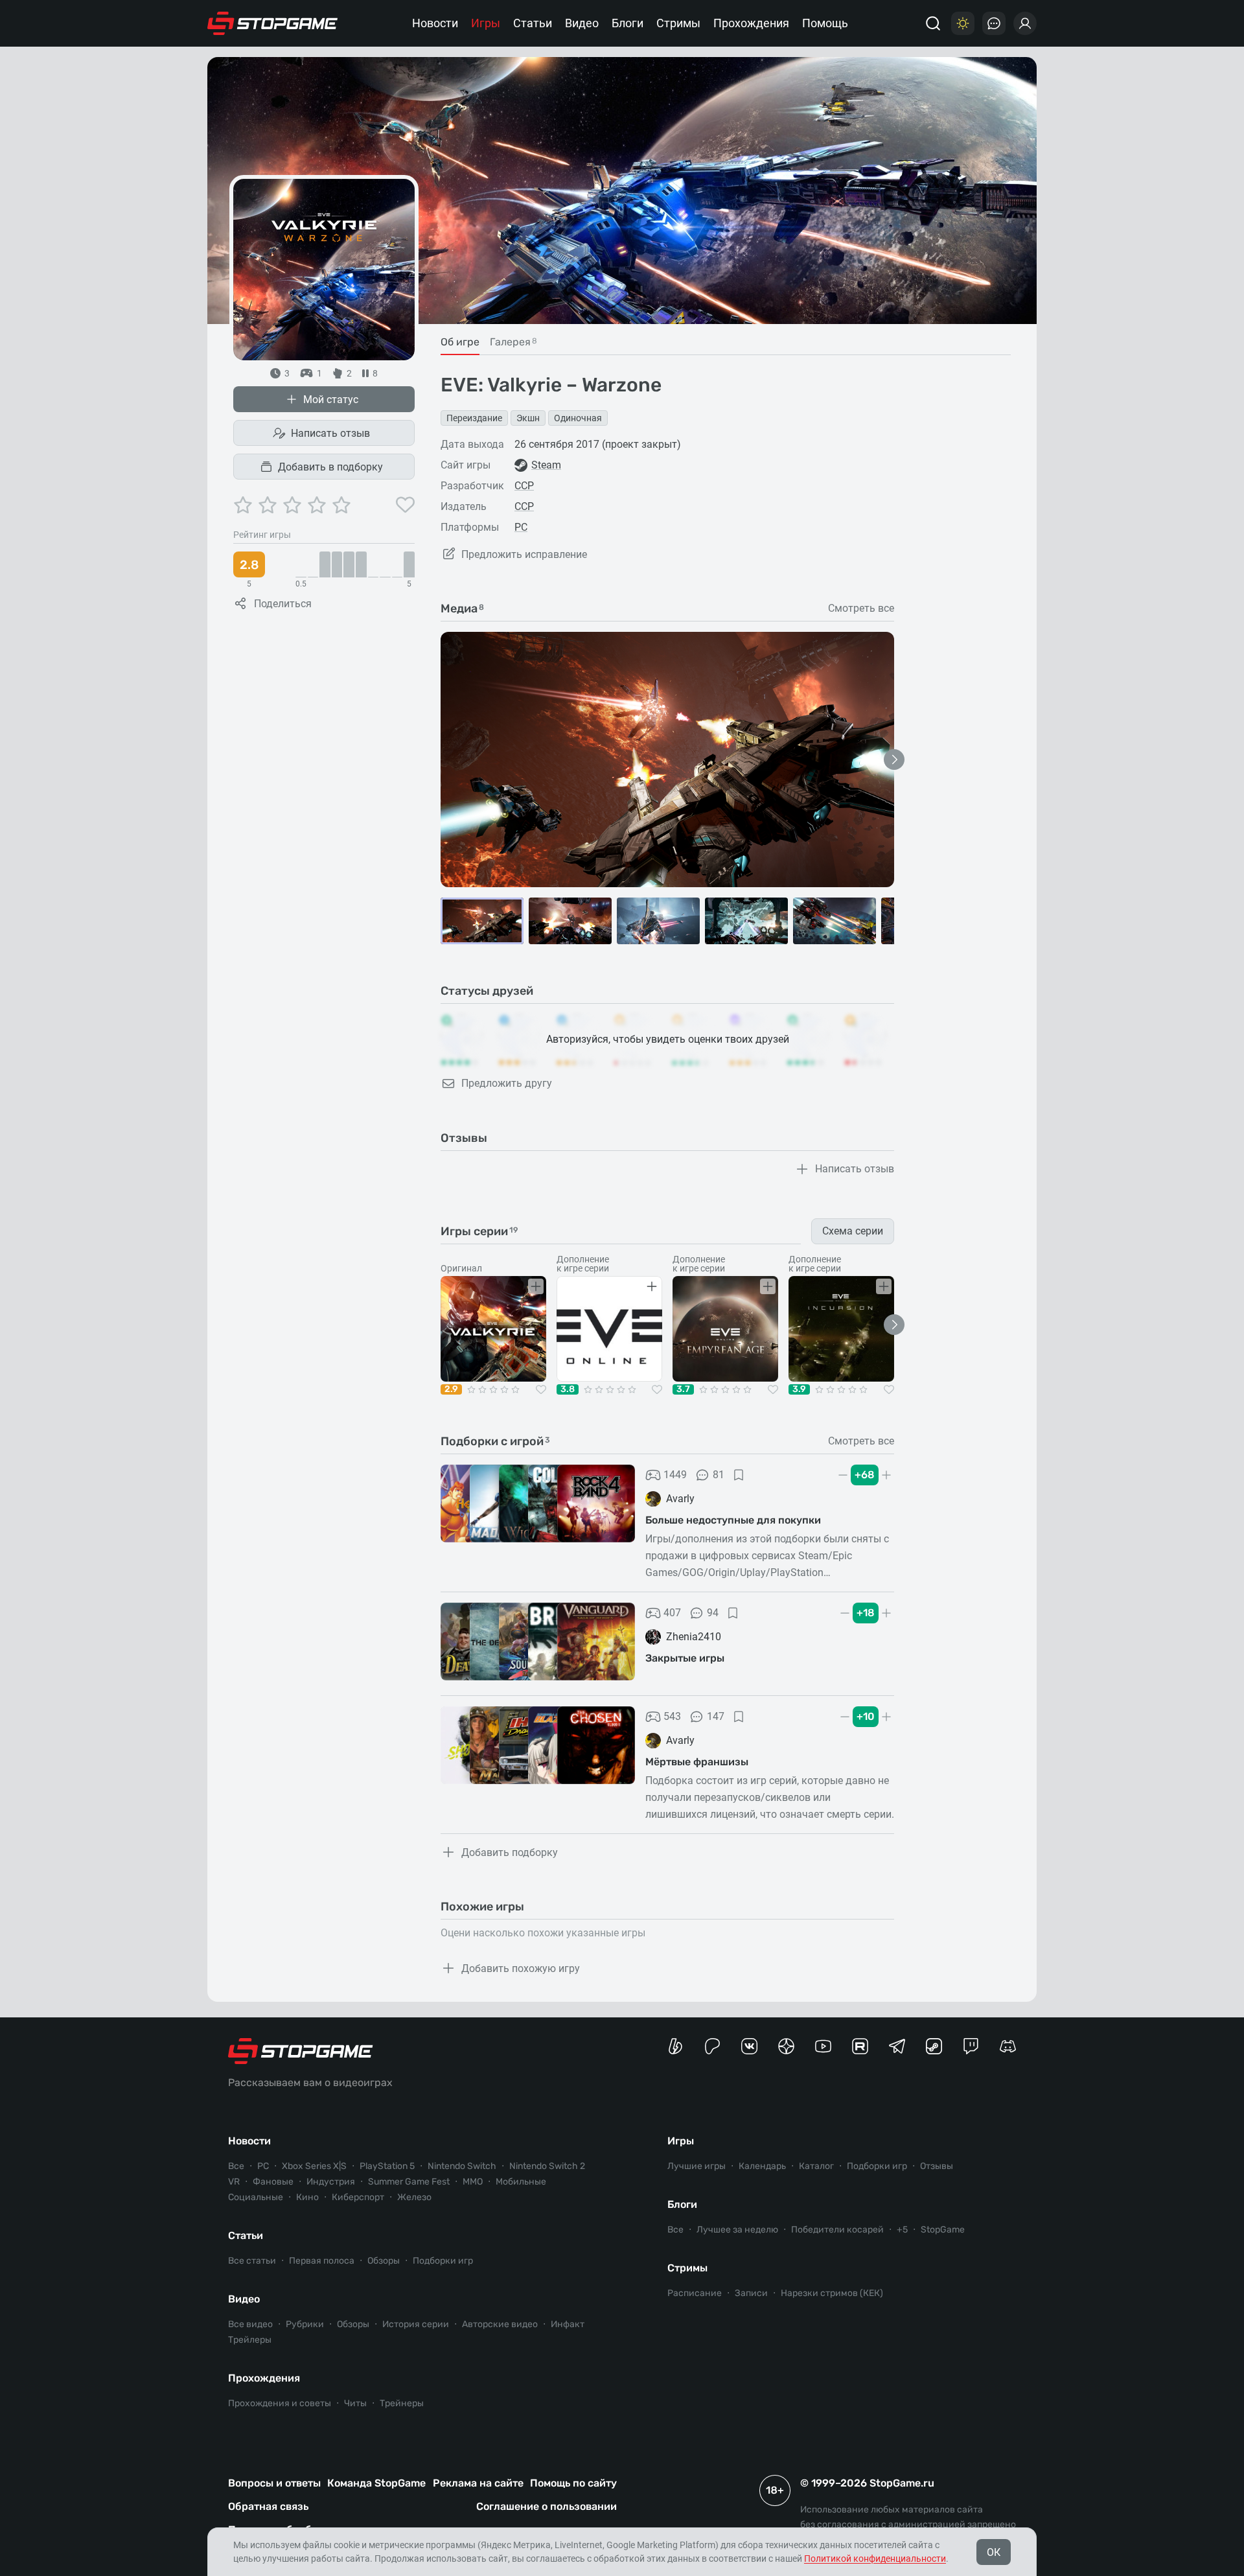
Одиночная (578, 418)
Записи (751, 2293)
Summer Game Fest (409, 2182)
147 (716, 1716)
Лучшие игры (697, 2166)
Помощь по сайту (573, 2483)
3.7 (683, 1389)
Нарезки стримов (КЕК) (832, 2293)
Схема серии (853, 1231)
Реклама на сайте (478, 2483)
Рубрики (305, 2324)
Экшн (528, 418)
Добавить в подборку (330, 467)
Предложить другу (507, 1083)
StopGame (943, 2230)
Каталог (816, 2166)
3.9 (799, 1389)
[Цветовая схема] (963, 23)
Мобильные (521, 2182)
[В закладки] (739, 1475)
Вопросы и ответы (274, 2483)
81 (719, 1475)
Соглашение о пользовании (547, 2506)
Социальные (256, 2197)
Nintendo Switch (462, 2166)
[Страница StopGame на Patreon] (712, 2046)
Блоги (628, 23)
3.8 (568, 1389)
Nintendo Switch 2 (547, 2166)
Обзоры (384, 2261)
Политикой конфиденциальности (875, 2559)
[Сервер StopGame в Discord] (1008, 2046)
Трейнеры (402, 2403)
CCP (524, 486)
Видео (582, 23)
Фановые (273, 2182)
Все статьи (252, 2261)
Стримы (678, 23)
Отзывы (937, 2166)
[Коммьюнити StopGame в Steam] (934, 2046)
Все (236, 2166)
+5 (902, 2230)
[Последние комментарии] (994, 23)
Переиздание (474, 418)
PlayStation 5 (387, 2166)
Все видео (250, 2324)
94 (713, 1613)
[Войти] (1025, 23)
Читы (355, 2403)
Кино (307, 2197)
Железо (414, 2197)
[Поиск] (933, 23)
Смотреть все (861, 609)
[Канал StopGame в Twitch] (971, 2046)
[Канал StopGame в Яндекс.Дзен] (786, 2046)
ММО (473, 2182)
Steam (546, 465)
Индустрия (331, 2182)
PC (521, 527)
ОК (994, 2552)
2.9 (451, 1389)
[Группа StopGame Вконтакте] (749, 2046)
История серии (416, 2324)
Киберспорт (358, 2197)
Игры (486, 23)
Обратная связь (268, 2506)
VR (234, 2182)
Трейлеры (250, 2340)
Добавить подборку (510, 1852)
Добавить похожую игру (521, 1968)
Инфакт (568, 2324)
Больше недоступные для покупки (733, 1520)
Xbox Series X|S (314, 2166)
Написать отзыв (330, 433)
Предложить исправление (524, 554)
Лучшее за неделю (737, 2230)
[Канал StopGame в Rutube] (860, 2046)
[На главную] (273, 23)
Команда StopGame (376, 2483)
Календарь (762, 2166)
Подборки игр (443, 2261)
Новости (435, 23)
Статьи (533, 23)
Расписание (695, 2293)
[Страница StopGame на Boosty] (675, 2046)
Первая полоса (322, 2261)
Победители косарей (837, 2230)
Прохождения (751, 23)
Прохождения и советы (280, 2403)
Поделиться (283, 604)
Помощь (825, 23)
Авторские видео (500, 2324)
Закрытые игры (685, 1658)
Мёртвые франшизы (697, 1762)
